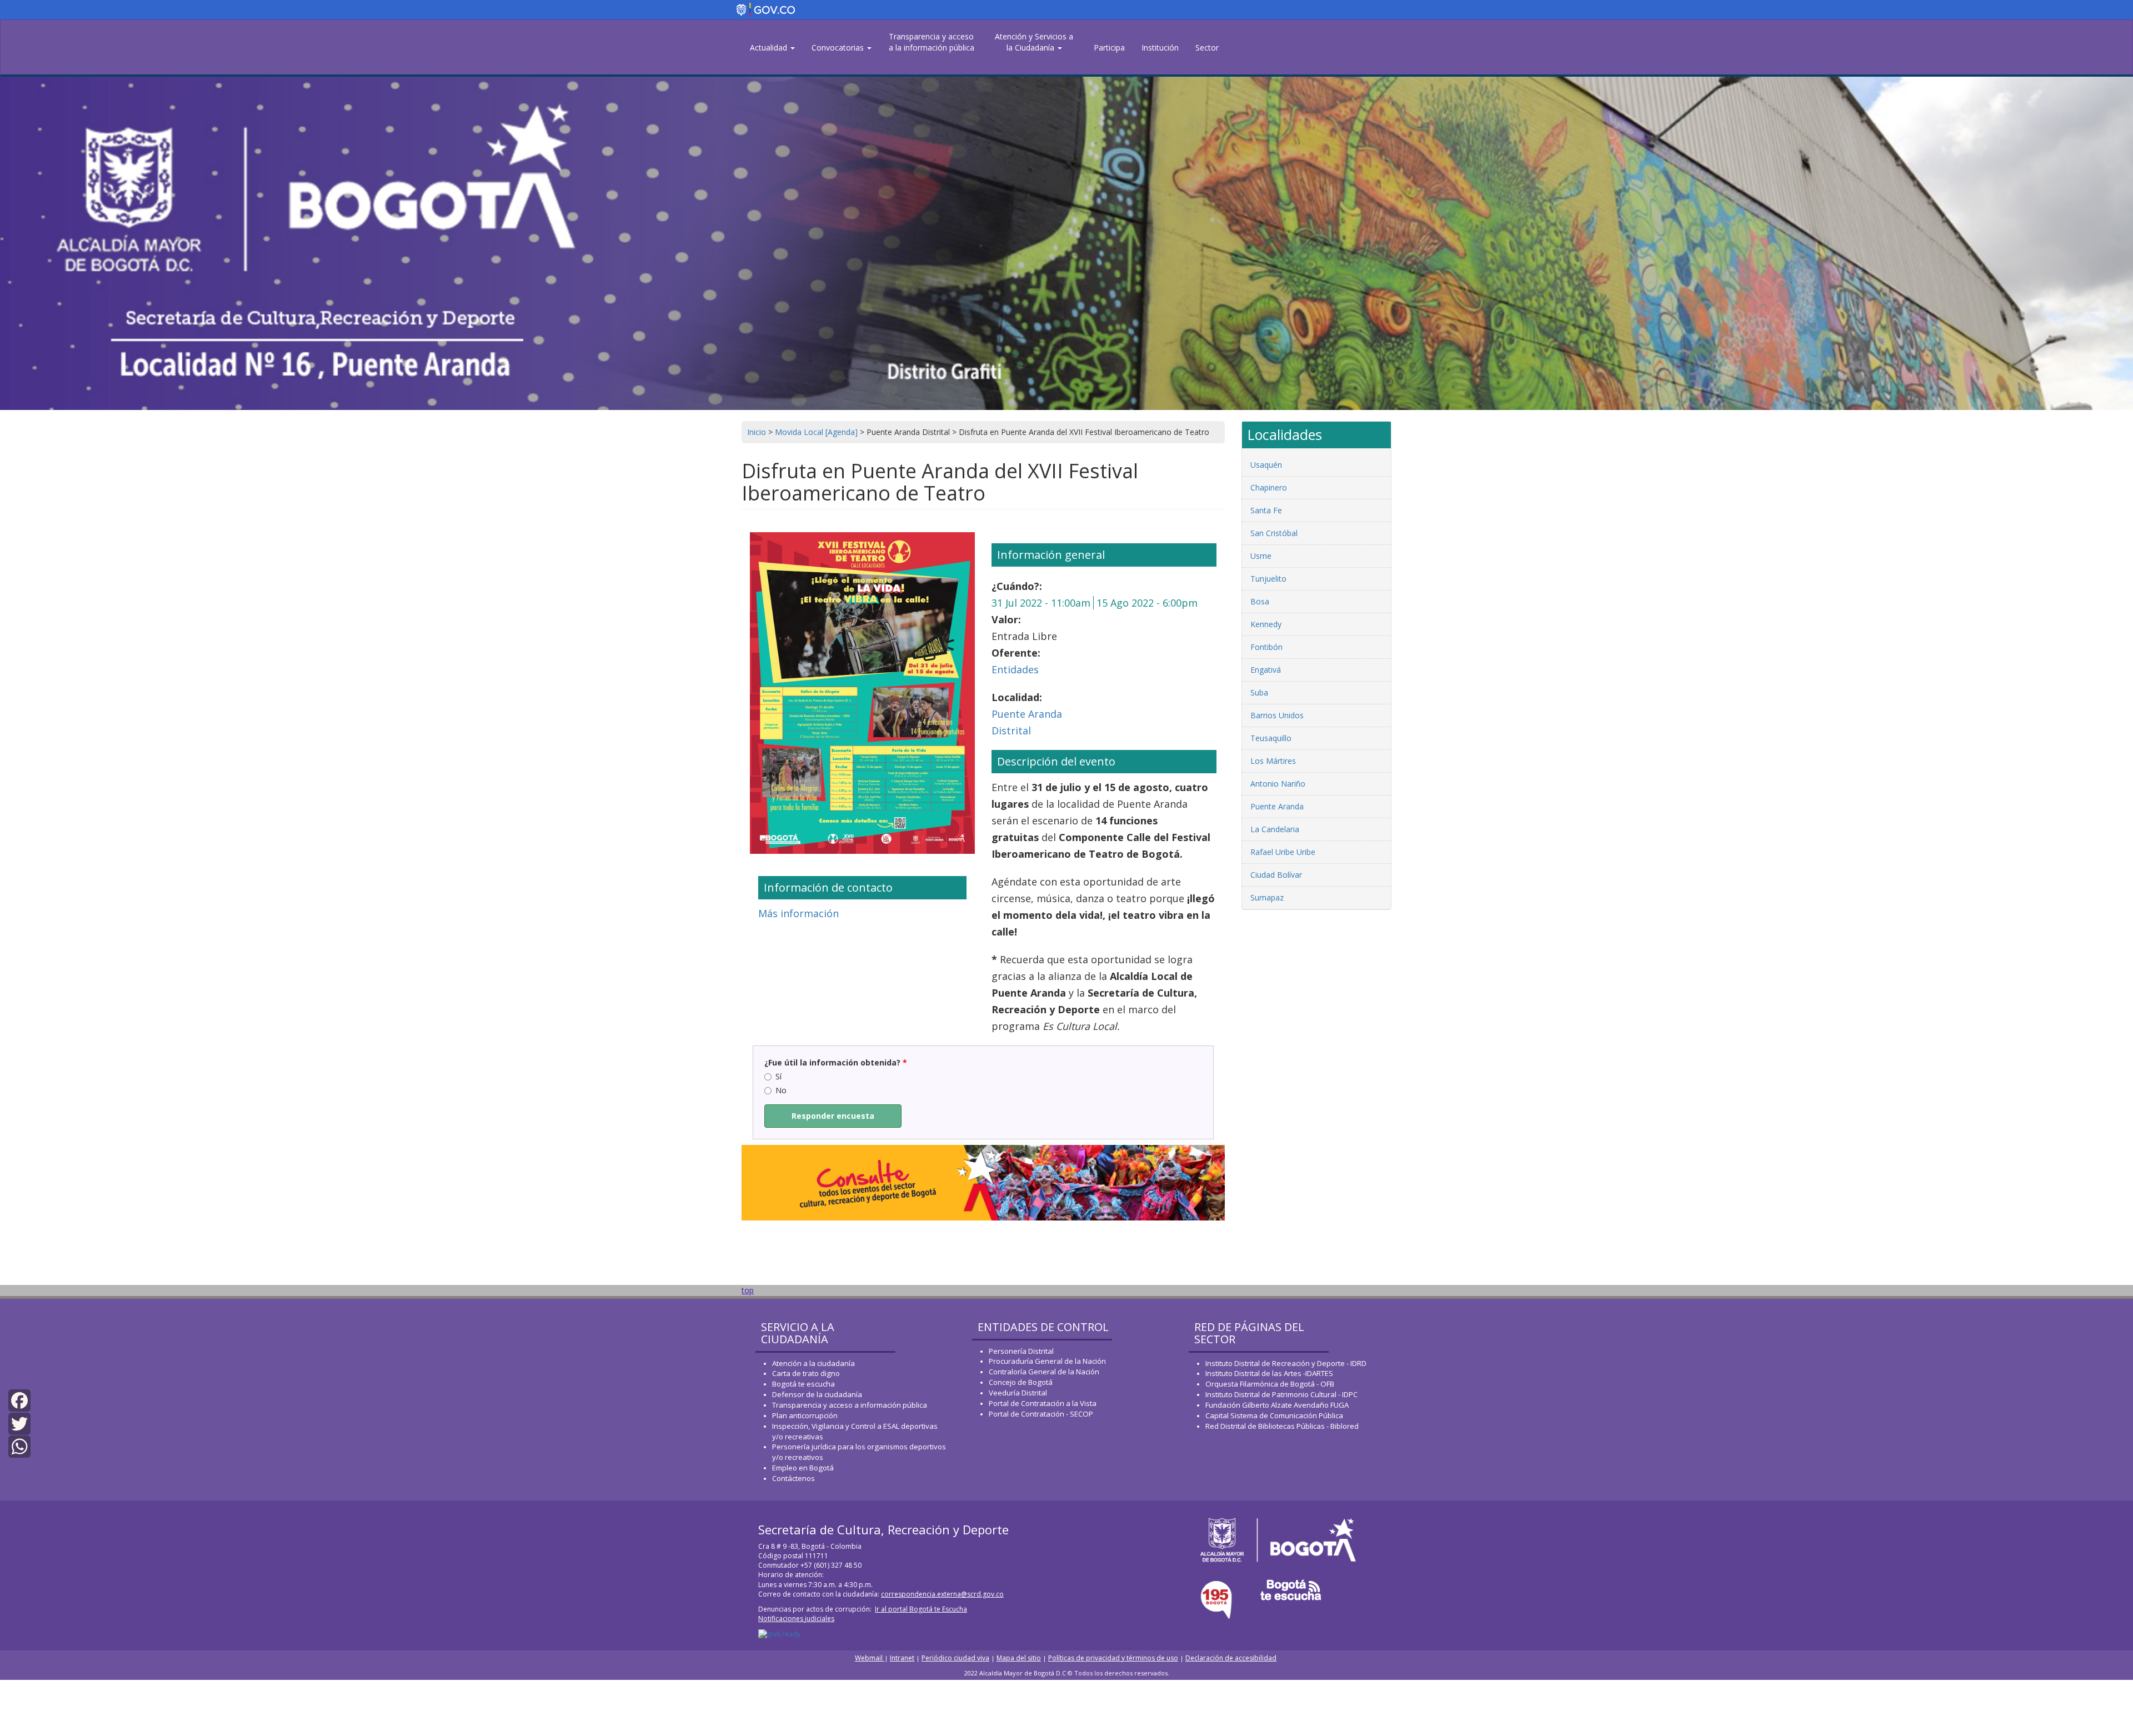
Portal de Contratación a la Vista (1043, 1403)
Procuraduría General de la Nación (1047, 1361)
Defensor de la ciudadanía (817, 1394)
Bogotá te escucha (803, 1384)
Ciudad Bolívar (1276, 875)
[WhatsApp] (19, 1446)
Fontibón (1266, 647)
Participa (1109, 47)
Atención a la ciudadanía (813, 1363)
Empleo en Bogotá (803, 1468)
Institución (1160, 47)
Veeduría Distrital (1018, 1393)
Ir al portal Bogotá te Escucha (921, 1609)
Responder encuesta (833, 1116)
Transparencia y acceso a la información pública (932, 42)
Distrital (1011, 731)
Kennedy (1266, 624)
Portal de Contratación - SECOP (1041, 1414)
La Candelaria (1275, 829)
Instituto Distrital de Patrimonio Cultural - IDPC (1281, 1394)
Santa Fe (1266, 510)
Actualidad (770, 47)
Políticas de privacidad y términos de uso (1113, 1658)
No (781, 1090)
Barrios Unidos (1277, 715)
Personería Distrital (1021, 1351)
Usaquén (1266, 465)
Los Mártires (1273, 761)
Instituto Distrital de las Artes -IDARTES (1270, 1373)
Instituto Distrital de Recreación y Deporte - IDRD (1286, 1363)
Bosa (1260, 601)
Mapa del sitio (1019, 1658)
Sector (1207, 47)
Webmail (870, 1658)
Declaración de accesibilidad (1231, 1658)
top (748, 1290)
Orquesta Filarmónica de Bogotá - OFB (1270, 1384)
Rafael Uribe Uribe (1283, 852)
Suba (1259, 692)
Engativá (1266, 670)
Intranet (902, 1658)
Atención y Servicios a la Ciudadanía (1034, 42)
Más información (798, 913)
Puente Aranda (1027, 714)
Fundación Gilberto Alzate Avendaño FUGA (1277, 1405)
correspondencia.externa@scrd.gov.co (942, 1594)
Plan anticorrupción (805, 1415)
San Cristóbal (1274, 533)
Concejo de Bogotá (1021, 1382)
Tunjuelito (1268, 579)
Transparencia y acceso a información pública (850, 1405)
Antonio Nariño (1278, 784)
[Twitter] (19, 1422)
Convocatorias (839, 47)
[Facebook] (19, 1400)
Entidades (1015, 669)
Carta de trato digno (806, 1373)
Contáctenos (793, 1478)
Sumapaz (1267, 897)
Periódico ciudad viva (955, 1658)
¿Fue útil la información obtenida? (836, 1062)
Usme (1261, 556)
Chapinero (1269, 487)
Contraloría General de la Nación (1044, 1372)
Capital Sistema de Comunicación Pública (1274, 1415)
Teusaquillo (1271, 738)
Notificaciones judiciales (796, 1619)
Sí (778, 1076)
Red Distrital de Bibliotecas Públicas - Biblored (1282, 1426)
